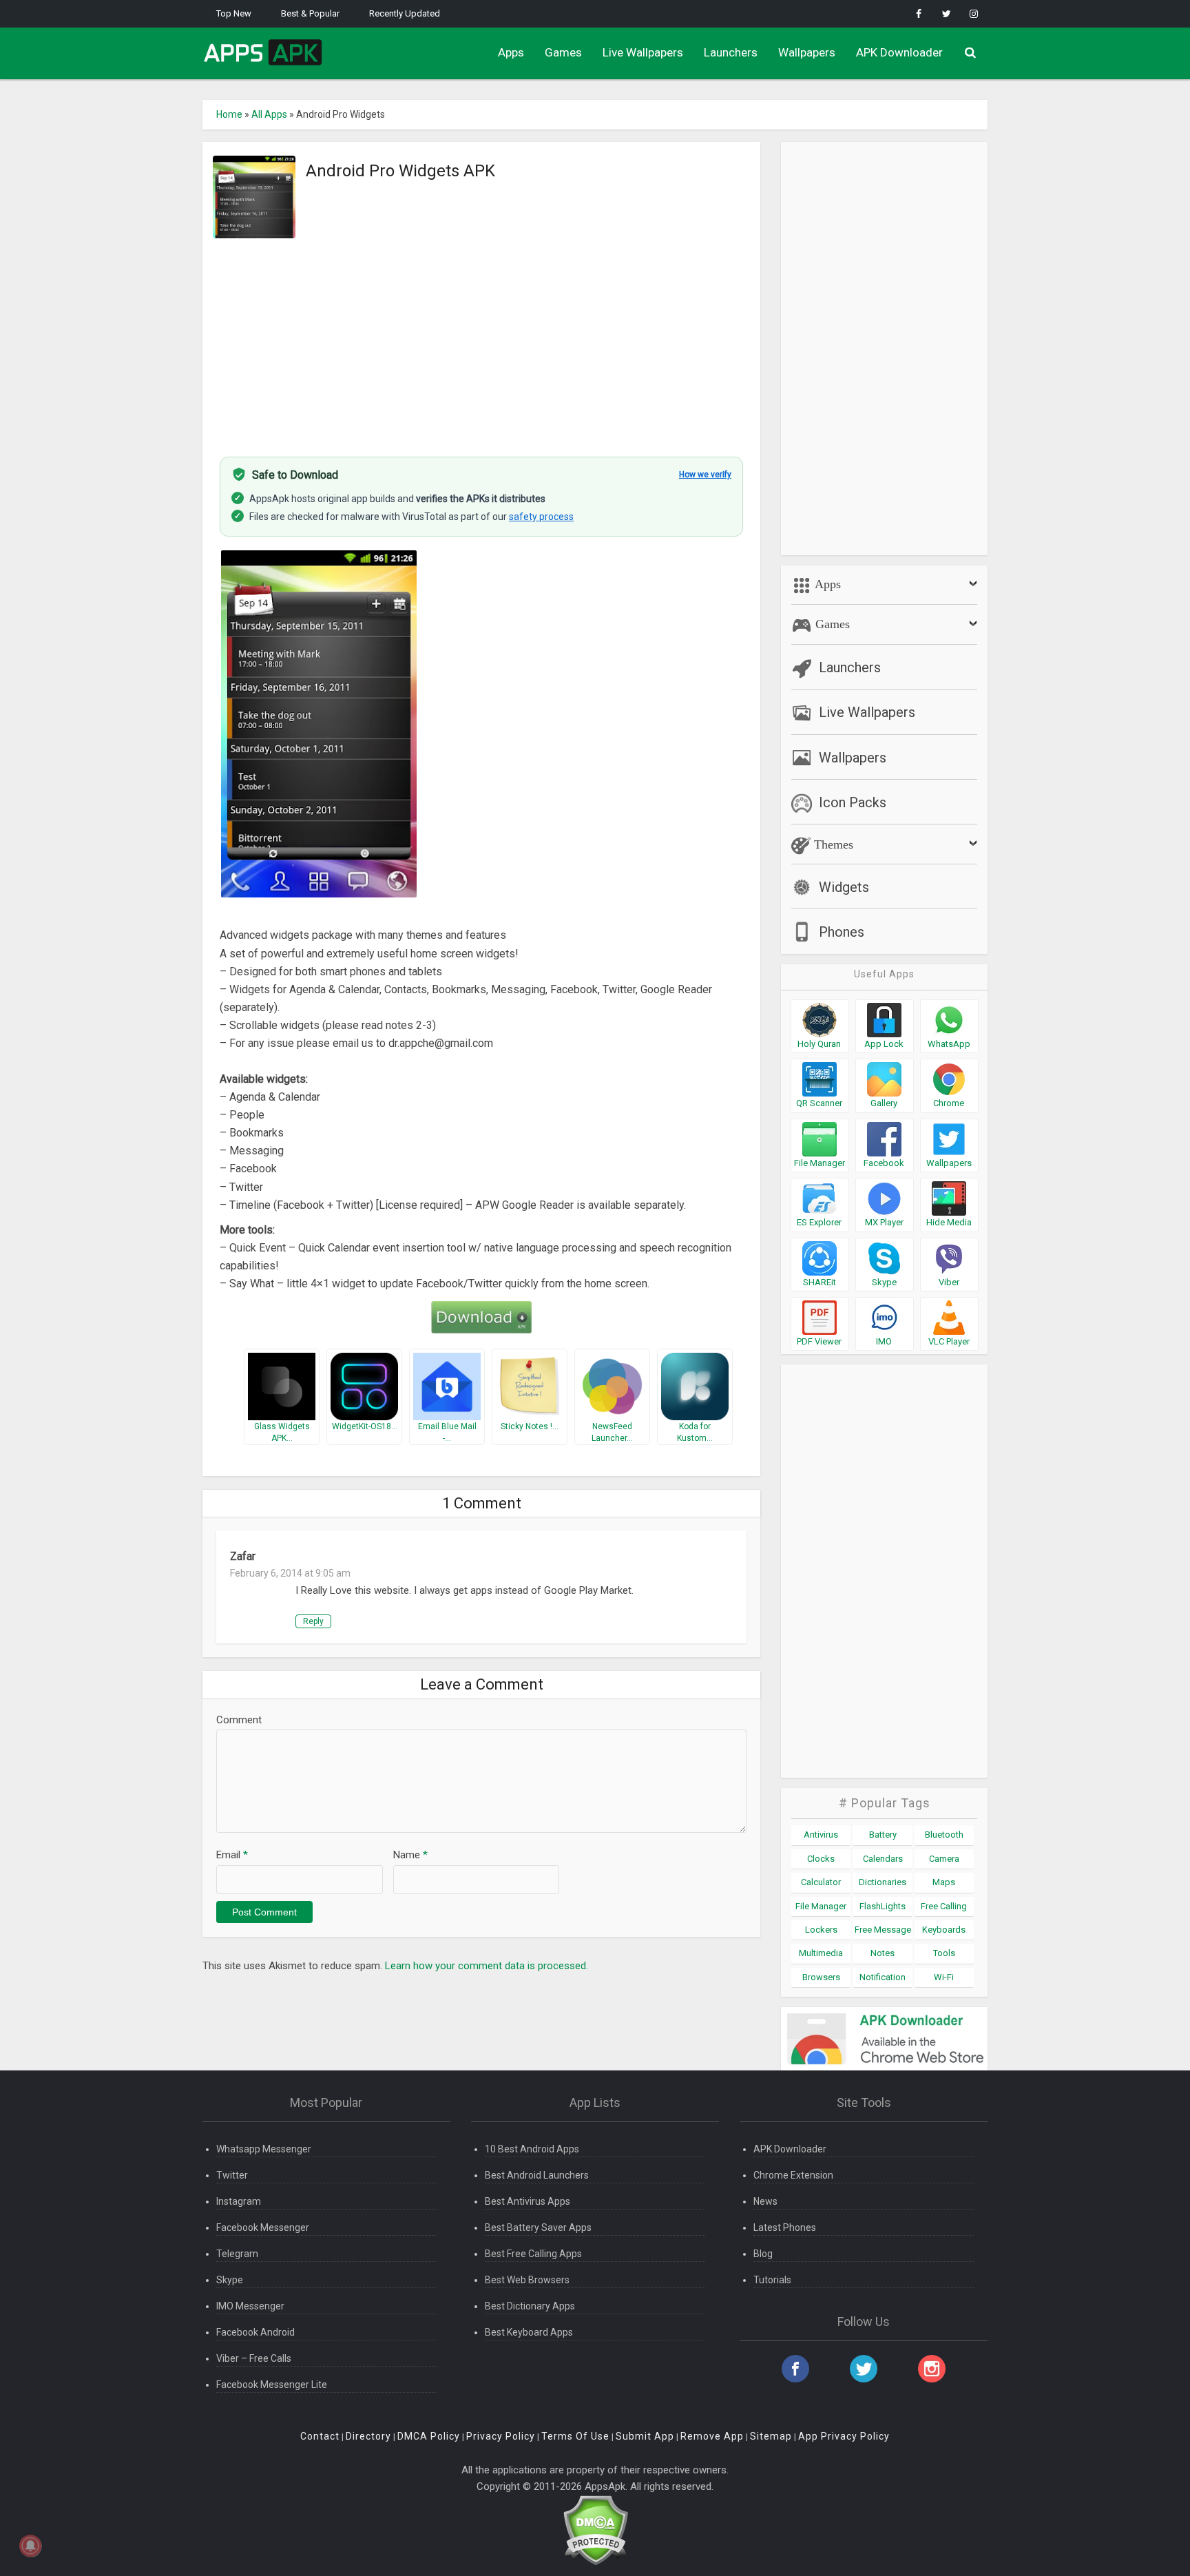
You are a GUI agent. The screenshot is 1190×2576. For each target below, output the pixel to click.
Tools (944, 1953)
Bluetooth (944, 1835)
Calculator (821, 1882)
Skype (230, 2280)
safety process (541, 517)
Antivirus (821, 1835)
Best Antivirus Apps (528, 2201)
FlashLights (883, 1906)
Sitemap (771, 2436)
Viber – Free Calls (254, 2358)
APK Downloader (899, 52)
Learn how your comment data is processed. (487, 1966)
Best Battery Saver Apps (538, 2227)
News (765, 2201)
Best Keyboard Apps (529, 2332)
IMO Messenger (250, 2306)
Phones (842, 932)
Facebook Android (255, 2332)
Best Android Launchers (537, 2175)
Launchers (731, 52)
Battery (883, 1835)
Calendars (883, 1859)
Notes (883, 1953)
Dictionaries (883, 1882)
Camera (944, 1859)
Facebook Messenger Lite (272, 2385)
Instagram (239, 2201)
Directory (368, 2436)
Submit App (645, 2436)
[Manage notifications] (30, 2546)
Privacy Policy (501, 2436)
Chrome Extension (793, 2175)
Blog (763, 2254)
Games (563, 52)
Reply (313, 1621)
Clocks (821, 1859)
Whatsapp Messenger (264, 2149)
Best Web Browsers (527, 2280)
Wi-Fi (944, 1977)
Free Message (883, 1930)
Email (232, 1855)
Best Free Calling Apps (533, 2254)
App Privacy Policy (844, 2436)
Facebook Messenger (263, 2227)
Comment (239, 1720)
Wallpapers (807, 52)
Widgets (844, 887)
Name (410, 1855)
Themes (832, 844)
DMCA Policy (429, 2436)
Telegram (237, 2254)
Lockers (821, 1930)
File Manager (821, 1906)
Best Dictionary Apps (530, 2306)
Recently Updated (405, 13)
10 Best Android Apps (532, 2149)
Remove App (712, 2436)
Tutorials (772, 2280)
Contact (320, 2436)
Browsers (821, 1977)
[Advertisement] (481, 340)
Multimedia (821, 1953)
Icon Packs (853, 802)
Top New (234, 13)
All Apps (269, 114)
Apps (511, 52)
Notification (883, 1977)
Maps (944, 1882)
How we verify (705, 475)
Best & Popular (310, 13)
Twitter (232, 2175)
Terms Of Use (575, 2436)
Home (229, 114)
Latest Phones (785, 2227)
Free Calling (944, 1906)
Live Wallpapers (643, 52)
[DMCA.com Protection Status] (595, 2530)
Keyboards (944, 1930)
